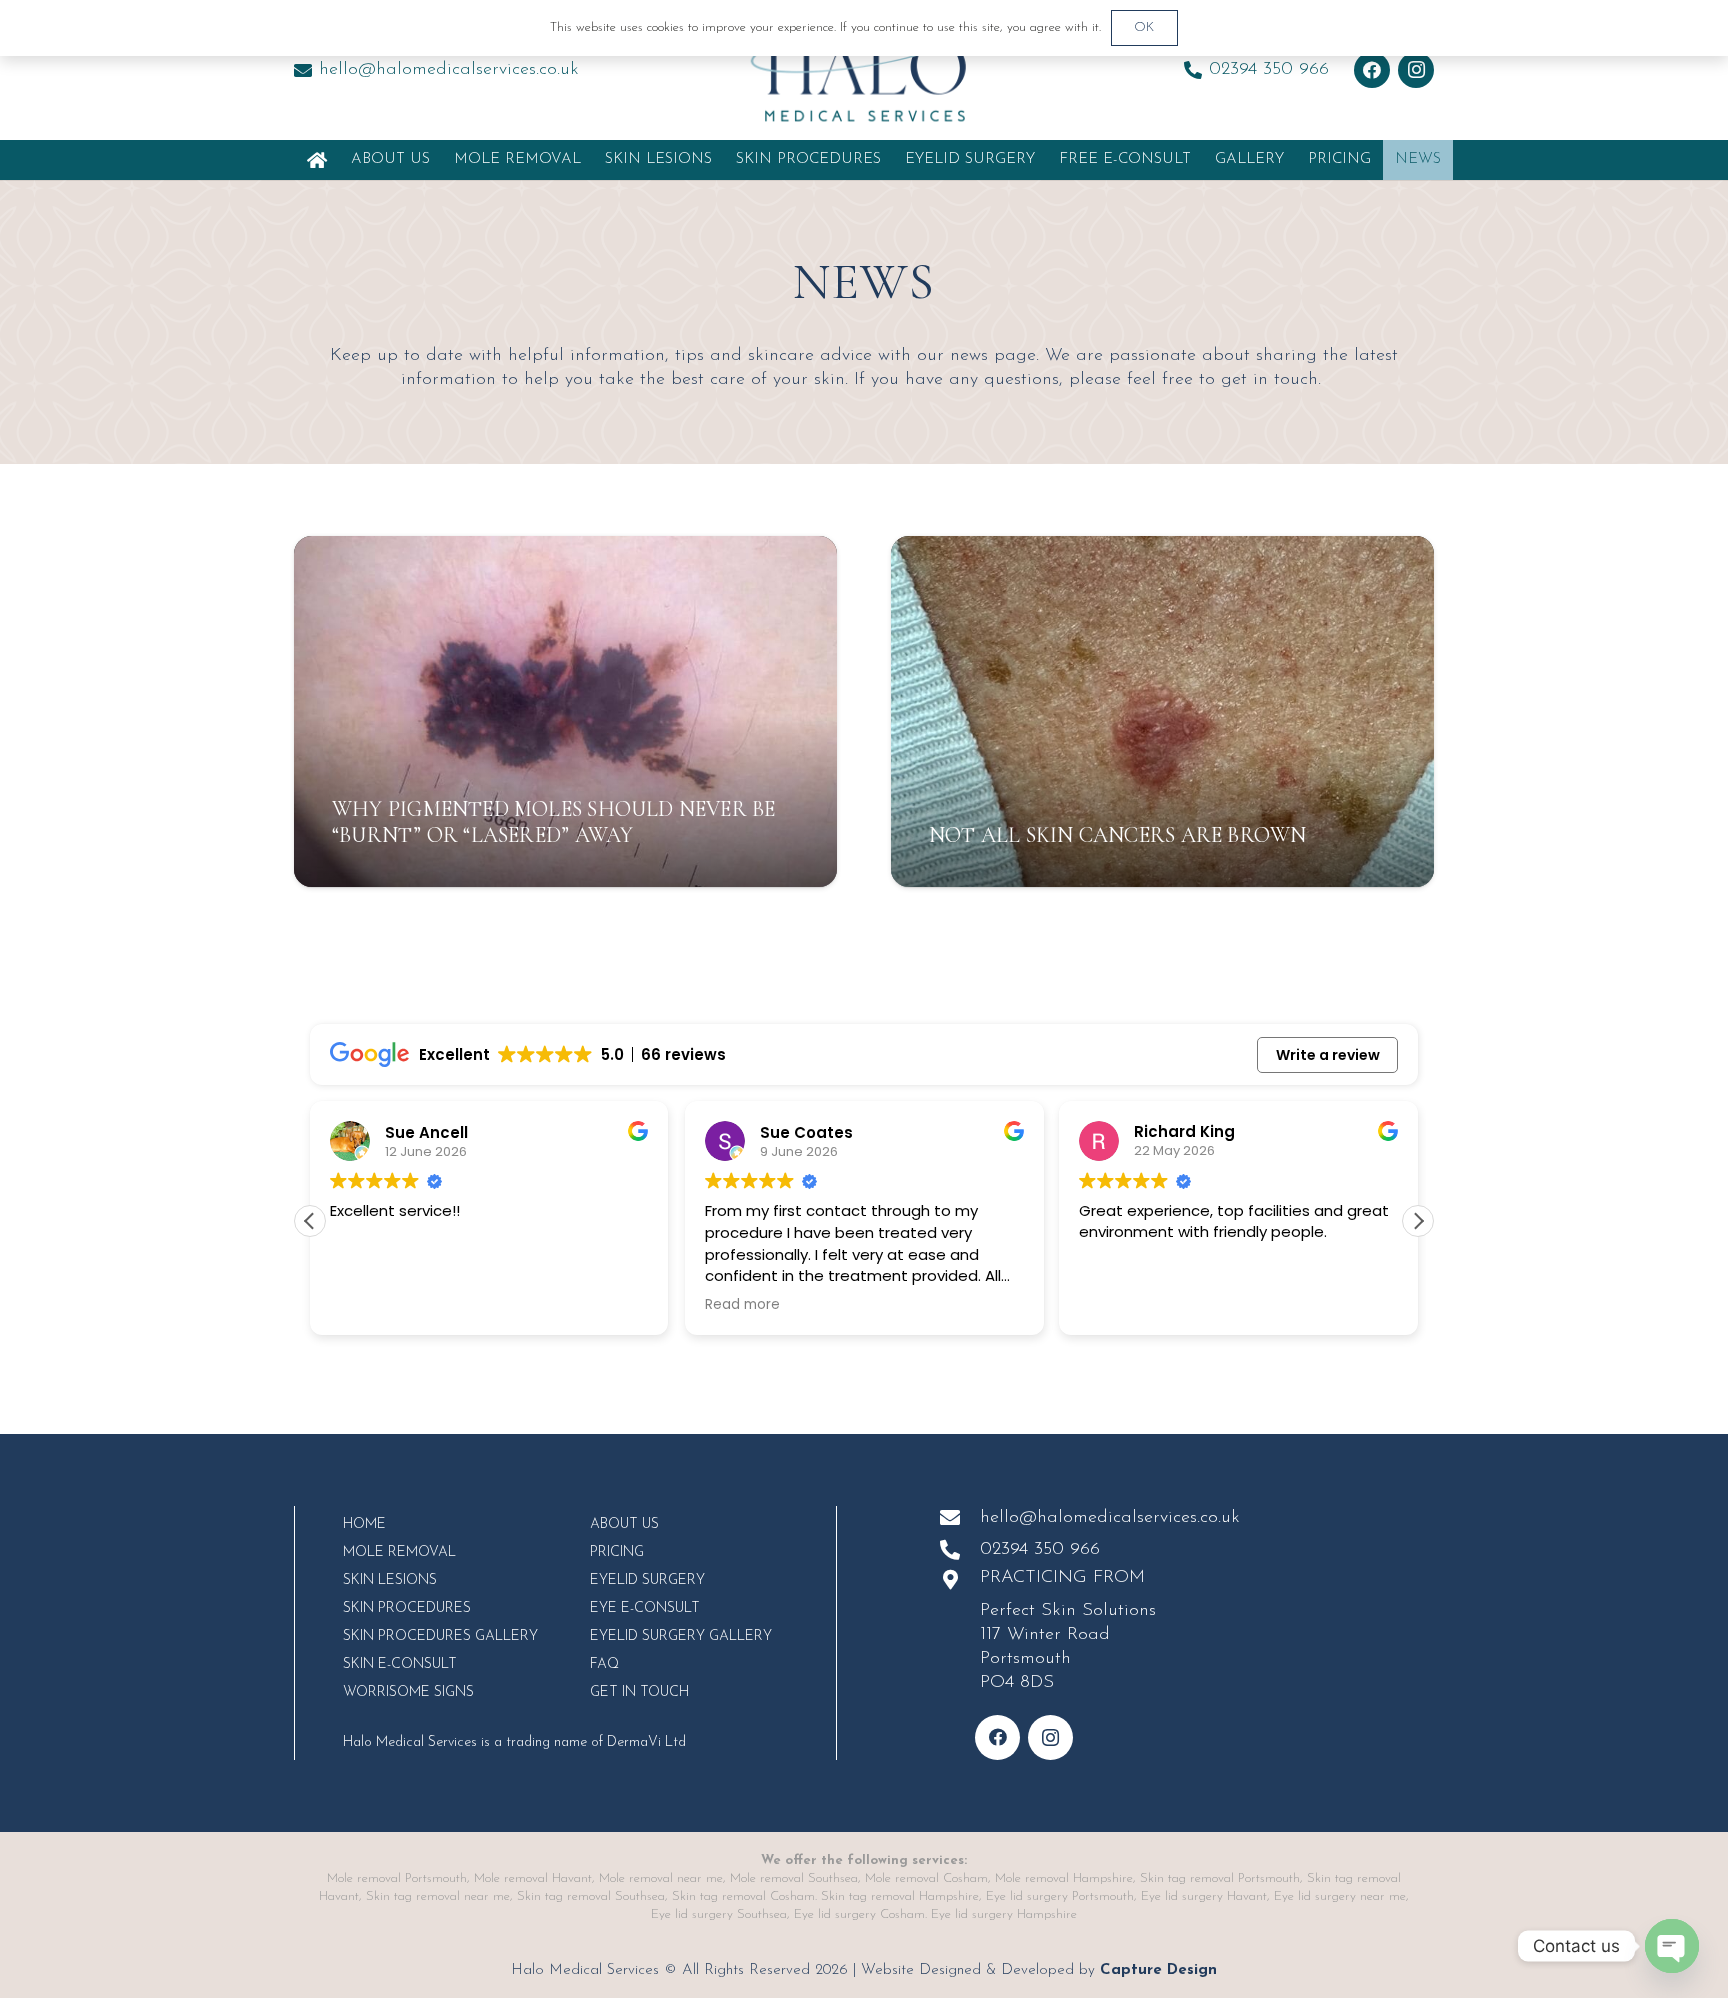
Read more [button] (742, 1305)
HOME (364, 1524)
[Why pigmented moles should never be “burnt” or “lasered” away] (565, 711)
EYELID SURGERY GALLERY (681, 1636)
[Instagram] (1416, 70)
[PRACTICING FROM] (959, 1580)
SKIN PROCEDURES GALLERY (440, 1636)
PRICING (617, 1552)
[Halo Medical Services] (864, 70)
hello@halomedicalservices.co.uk (1110, 1518)
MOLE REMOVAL (399, 1552)
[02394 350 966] (959, 1550)
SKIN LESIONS (390, 1580)
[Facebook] (1372, 70)
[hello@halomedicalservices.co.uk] (959, 1518)
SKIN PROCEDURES (407, 1608)
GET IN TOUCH (639, 1692)
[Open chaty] (1672, 1946)
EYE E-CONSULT (645, 1608)
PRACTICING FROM (1062, 1578)
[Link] (317, 160)
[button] (890, 160)
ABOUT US (624, 1524)
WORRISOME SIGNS (408, 1692)
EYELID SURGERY (647, 1580)
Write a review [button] (1328, 1055)
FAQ (604, 1664)
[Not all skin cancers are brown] (1162, 711)
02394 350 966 (1040, 1550)
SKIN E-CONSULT (400, 1664)
